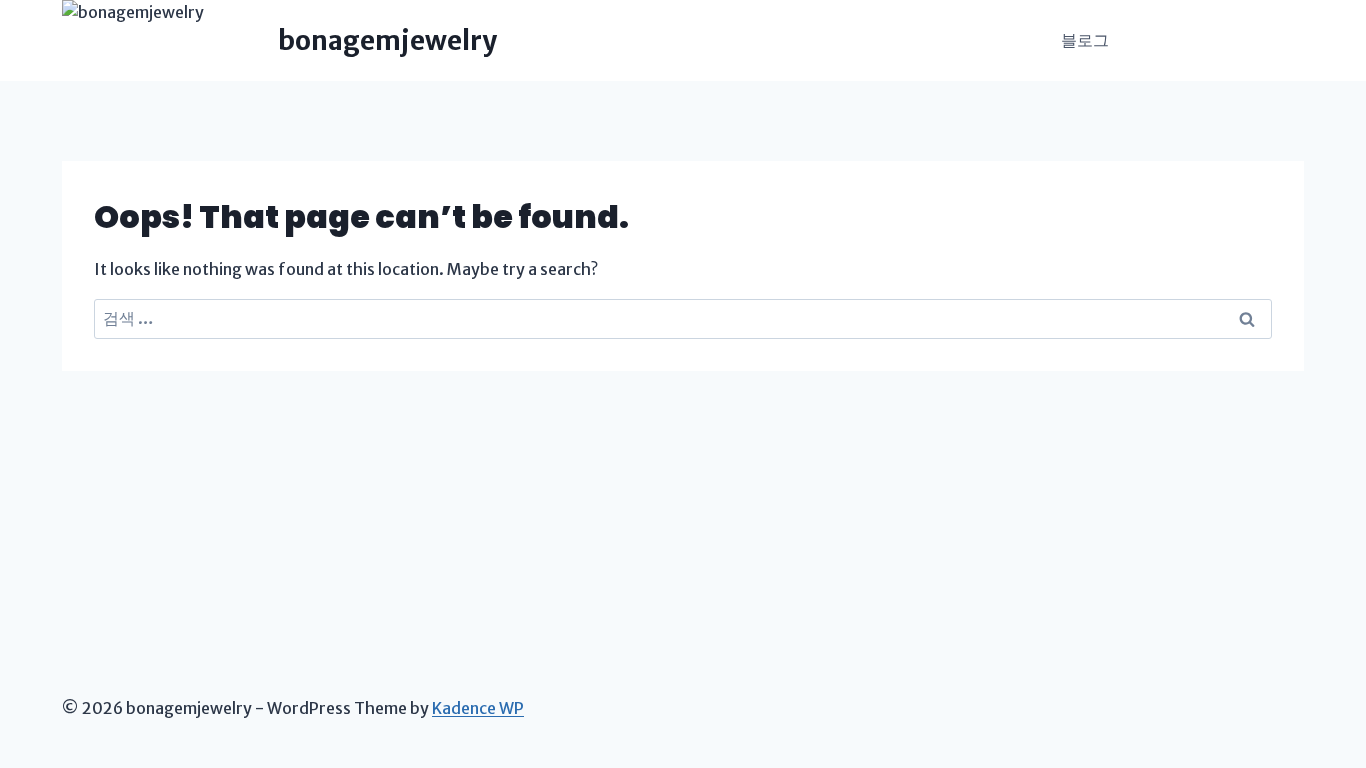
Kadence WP (478, 708)
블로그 (1085, 40)
